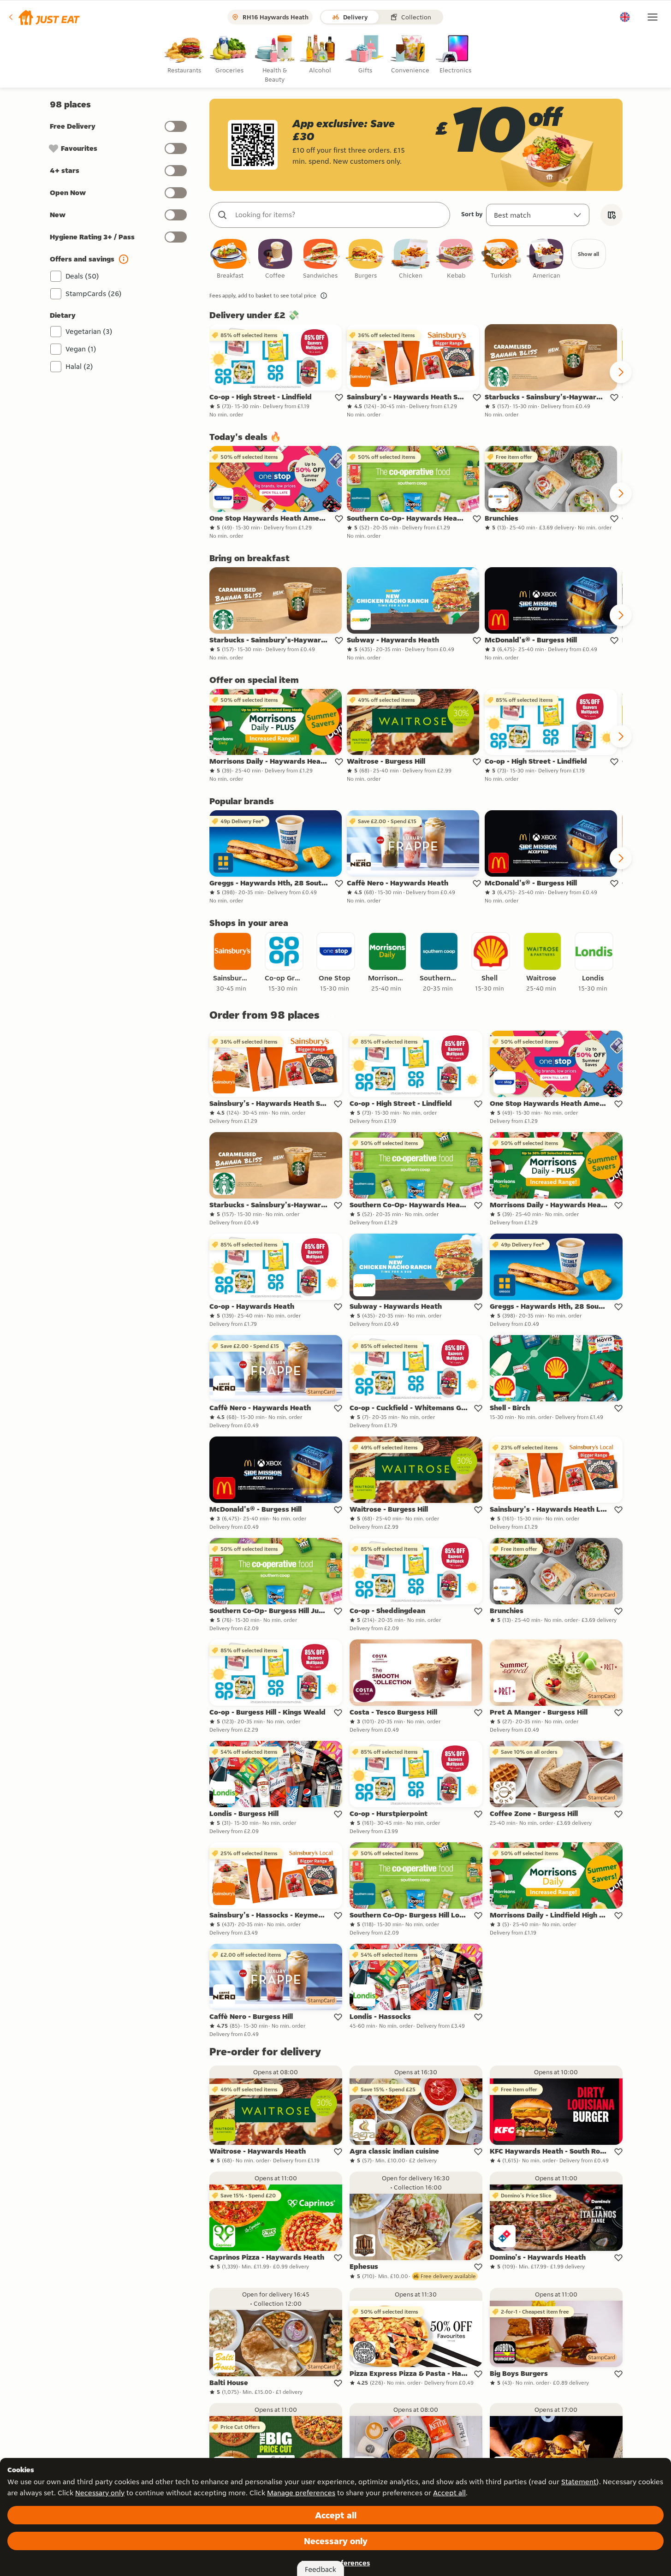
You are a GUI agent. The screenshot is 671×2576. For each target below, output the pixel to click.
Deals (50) (82, 276)
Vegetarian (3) (89, 331)
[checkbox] (230, 259)
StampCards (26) (94, 294)
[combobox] (339, 215)
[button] (44, 17)
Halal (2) (79, 366)
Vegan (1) (81, 349)
